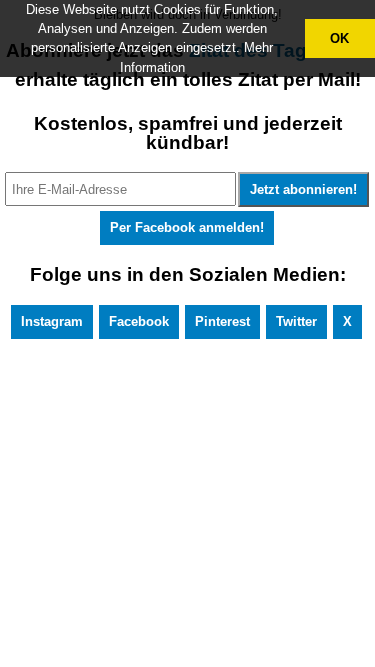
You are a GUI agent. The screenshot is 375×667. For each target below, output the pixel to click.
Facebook (139, 321)
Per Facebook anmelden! (187, 227)
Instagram (52, 321)
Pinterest (222, 321)
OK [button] (339, 38)
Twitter (296, 321)
